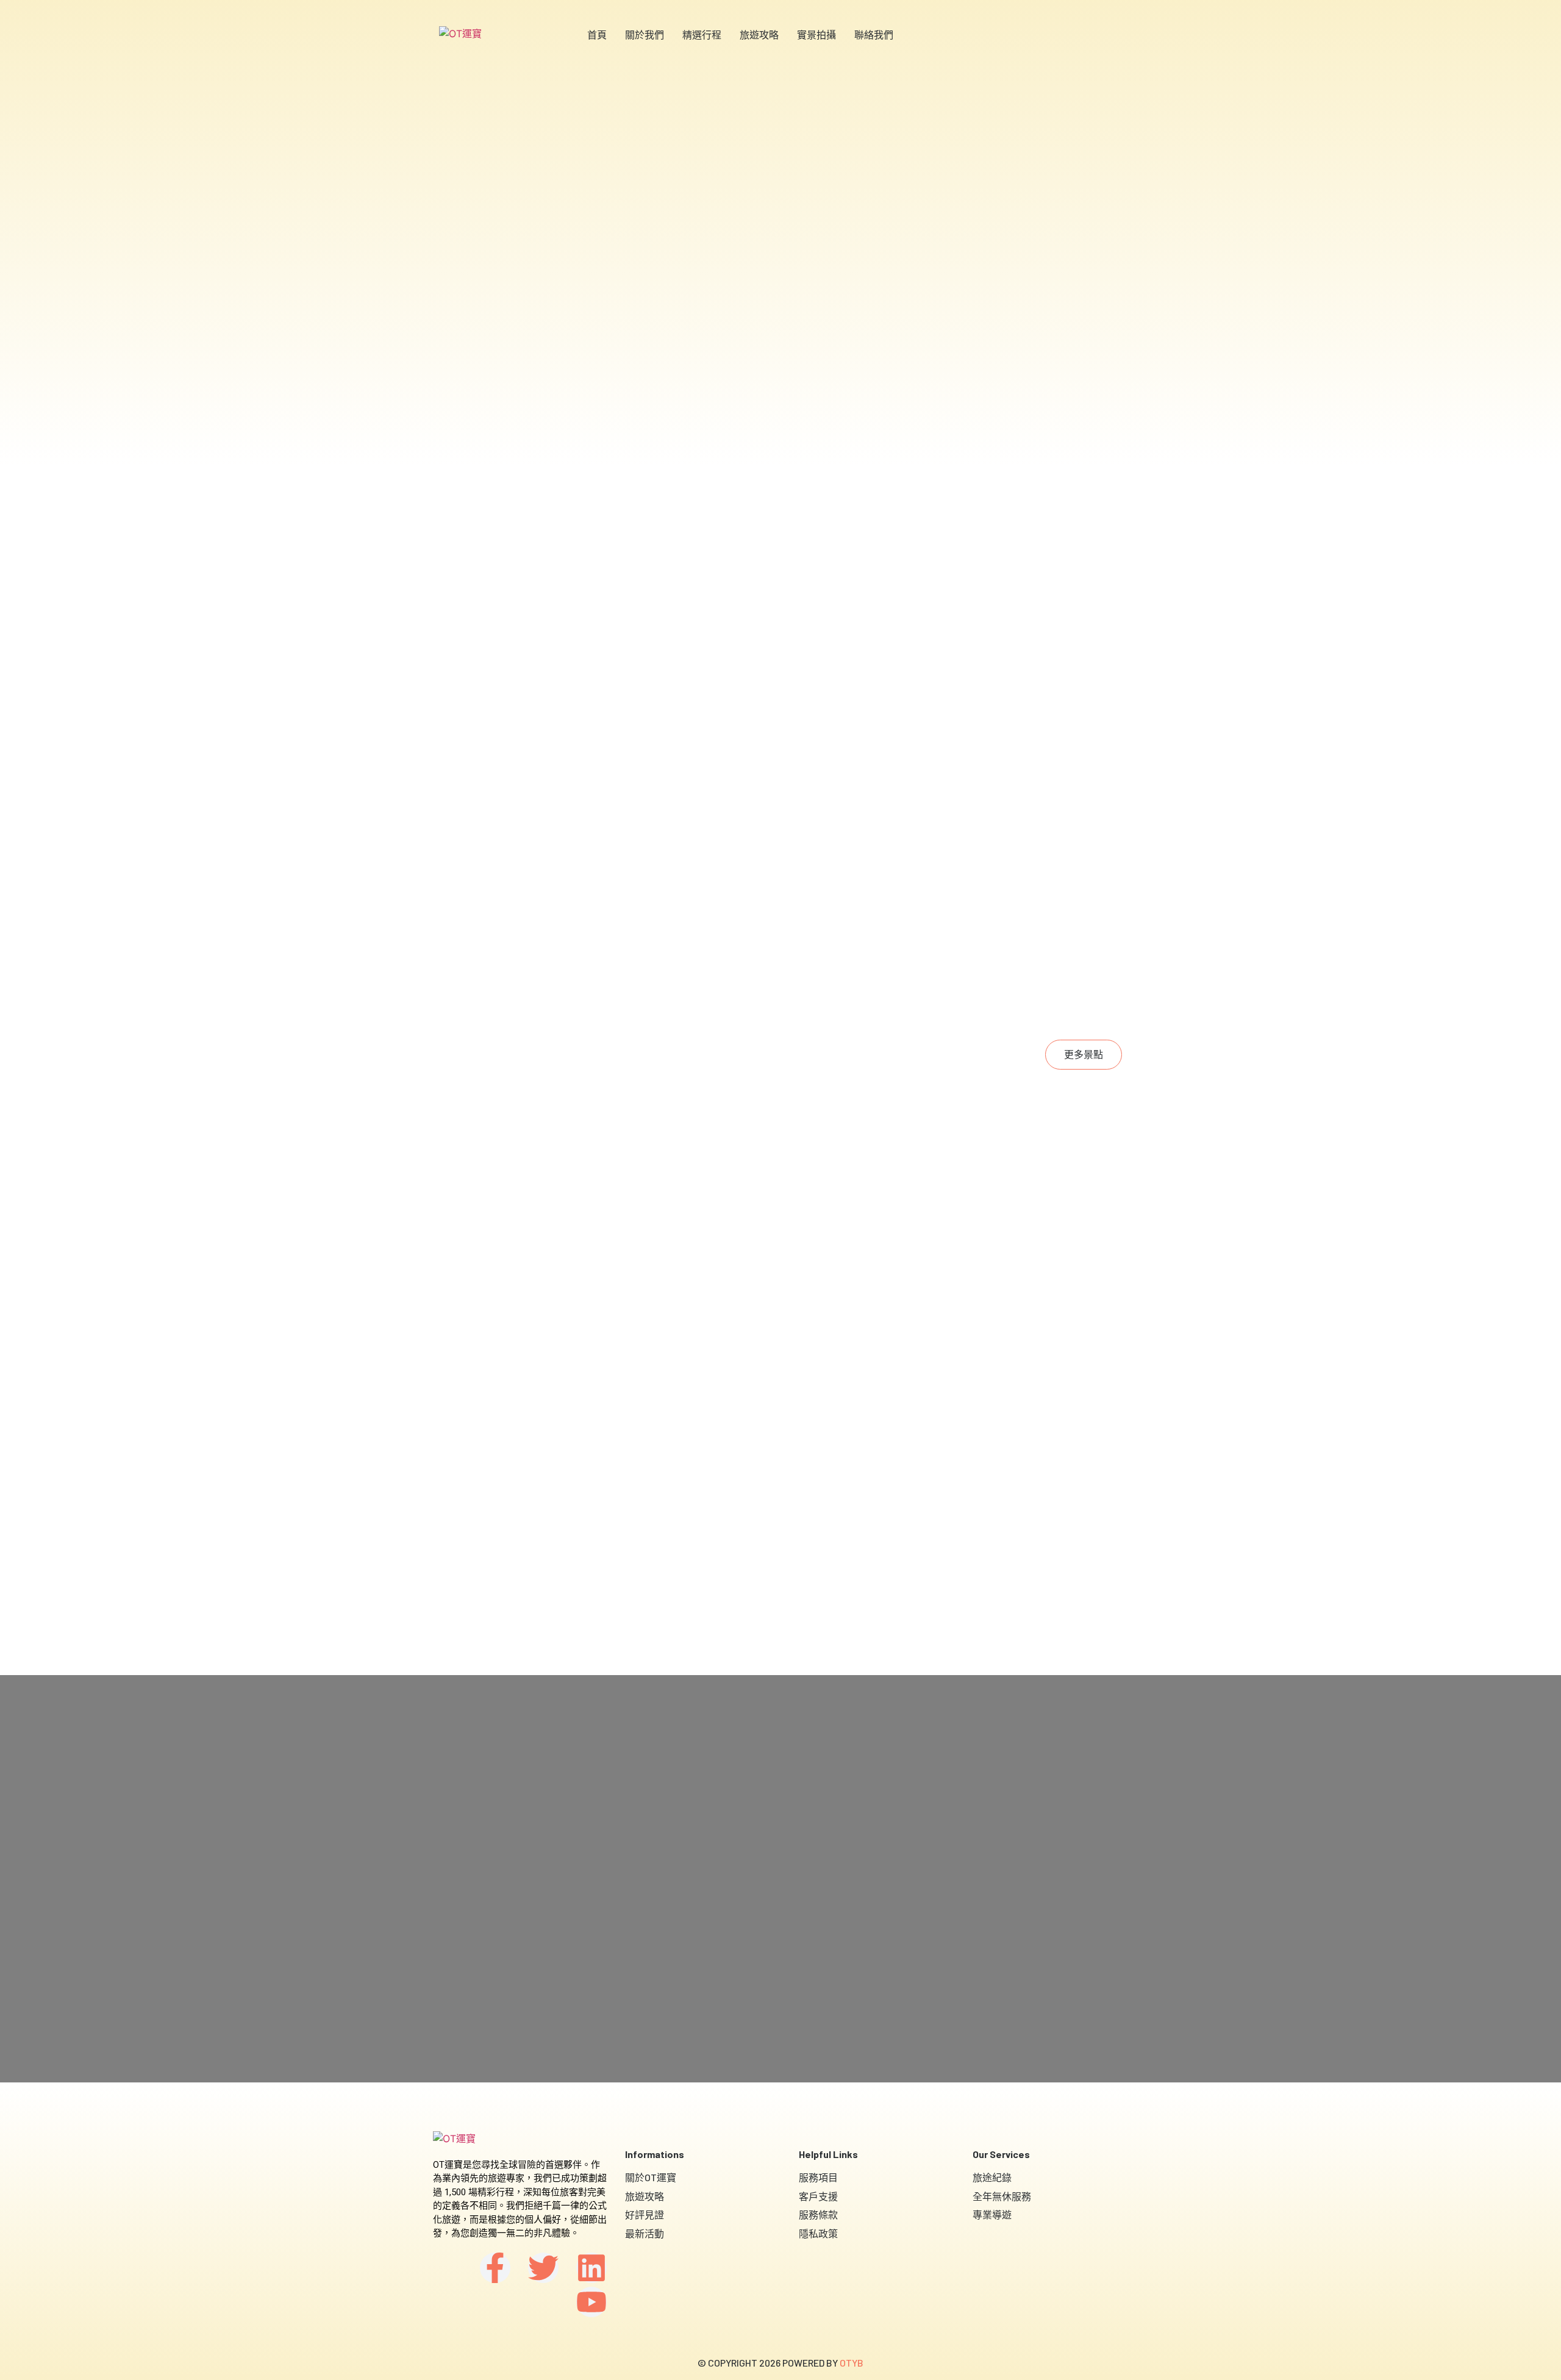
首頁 (597, 34)
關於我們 (645, 34)
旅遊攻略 (759, 34)
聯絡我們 (874, 34)
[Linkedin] (591, 2268)
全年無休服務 (1002, 2196)
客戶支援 (818, 2196)
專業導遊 (992, 2214)
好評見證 (645, 2214)
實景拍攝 (816, 34)
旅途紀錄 (992, 2177)
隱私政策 (818, 2233)
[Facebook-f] (495, 2268)
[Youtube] (591, 2302)
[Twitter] (543, 2268)
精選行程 (702, 34)
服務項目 (818, 2177)
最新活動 (645, 2233)
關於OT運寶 (651, 2177)
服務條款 (818, 2214)
